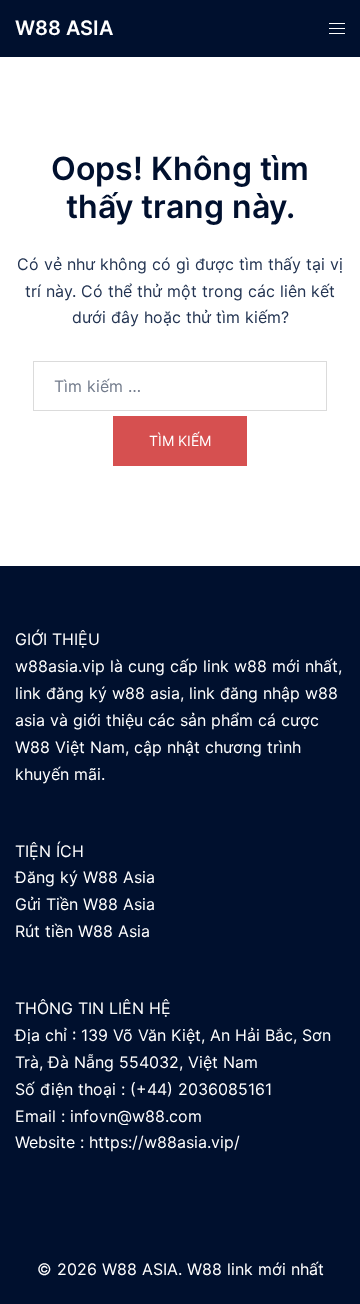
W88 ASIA (64, 28)
